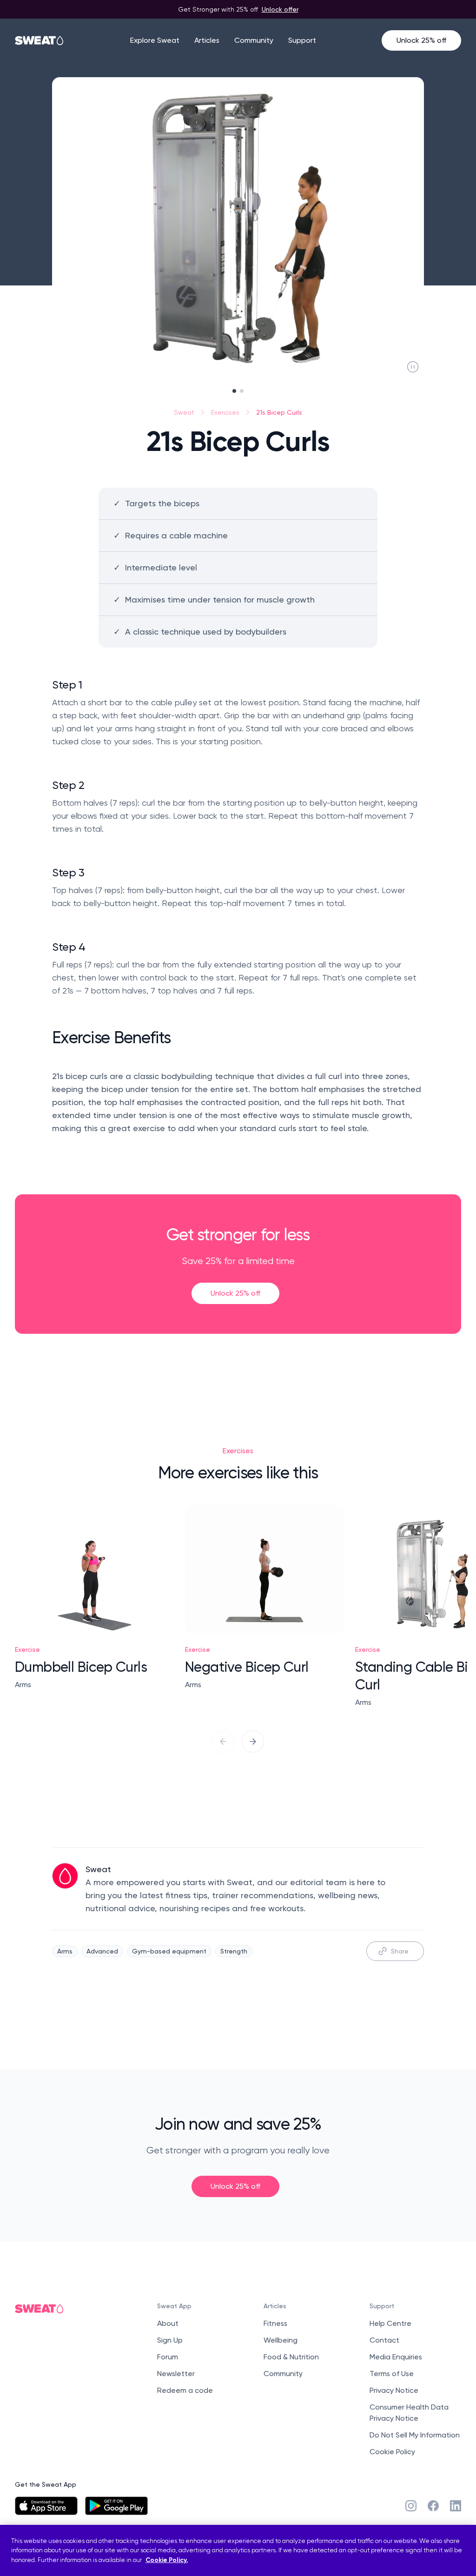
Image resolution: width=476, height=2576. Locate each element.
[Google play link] (116, 2506)
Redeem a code (185, 2390)
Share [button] (400, 1951)
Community (254, 40)
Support (302, 40)
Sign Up (170, 2340)
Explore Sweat (155, 40)
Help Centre (390, 2323)
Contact (384, 2340)
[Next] (253, 1742)
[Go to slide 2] (242, 391)
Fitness (275, 2323)
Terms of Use (392, 2374)
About (168, 2323)
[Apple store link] (46, 2506)
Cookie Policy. (167, 2560)
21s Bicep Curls (279, 412)
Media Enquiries (396, 2357)
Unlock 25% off (421, 40)
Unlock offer (280, 9)
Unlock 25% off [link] (235, 1293)
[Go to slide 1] (234, 391)
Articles (207, 40)
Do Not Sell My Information (415, 2435)
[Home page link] (40, 40)
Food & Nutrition (291, 2357)
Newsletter (176, 2374)
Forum (168, 2357)
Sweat (184, 412)
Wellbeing (281, 2340)
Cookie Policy (392, 2452)
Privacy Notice (394, 2390)
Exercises (225, 412)
